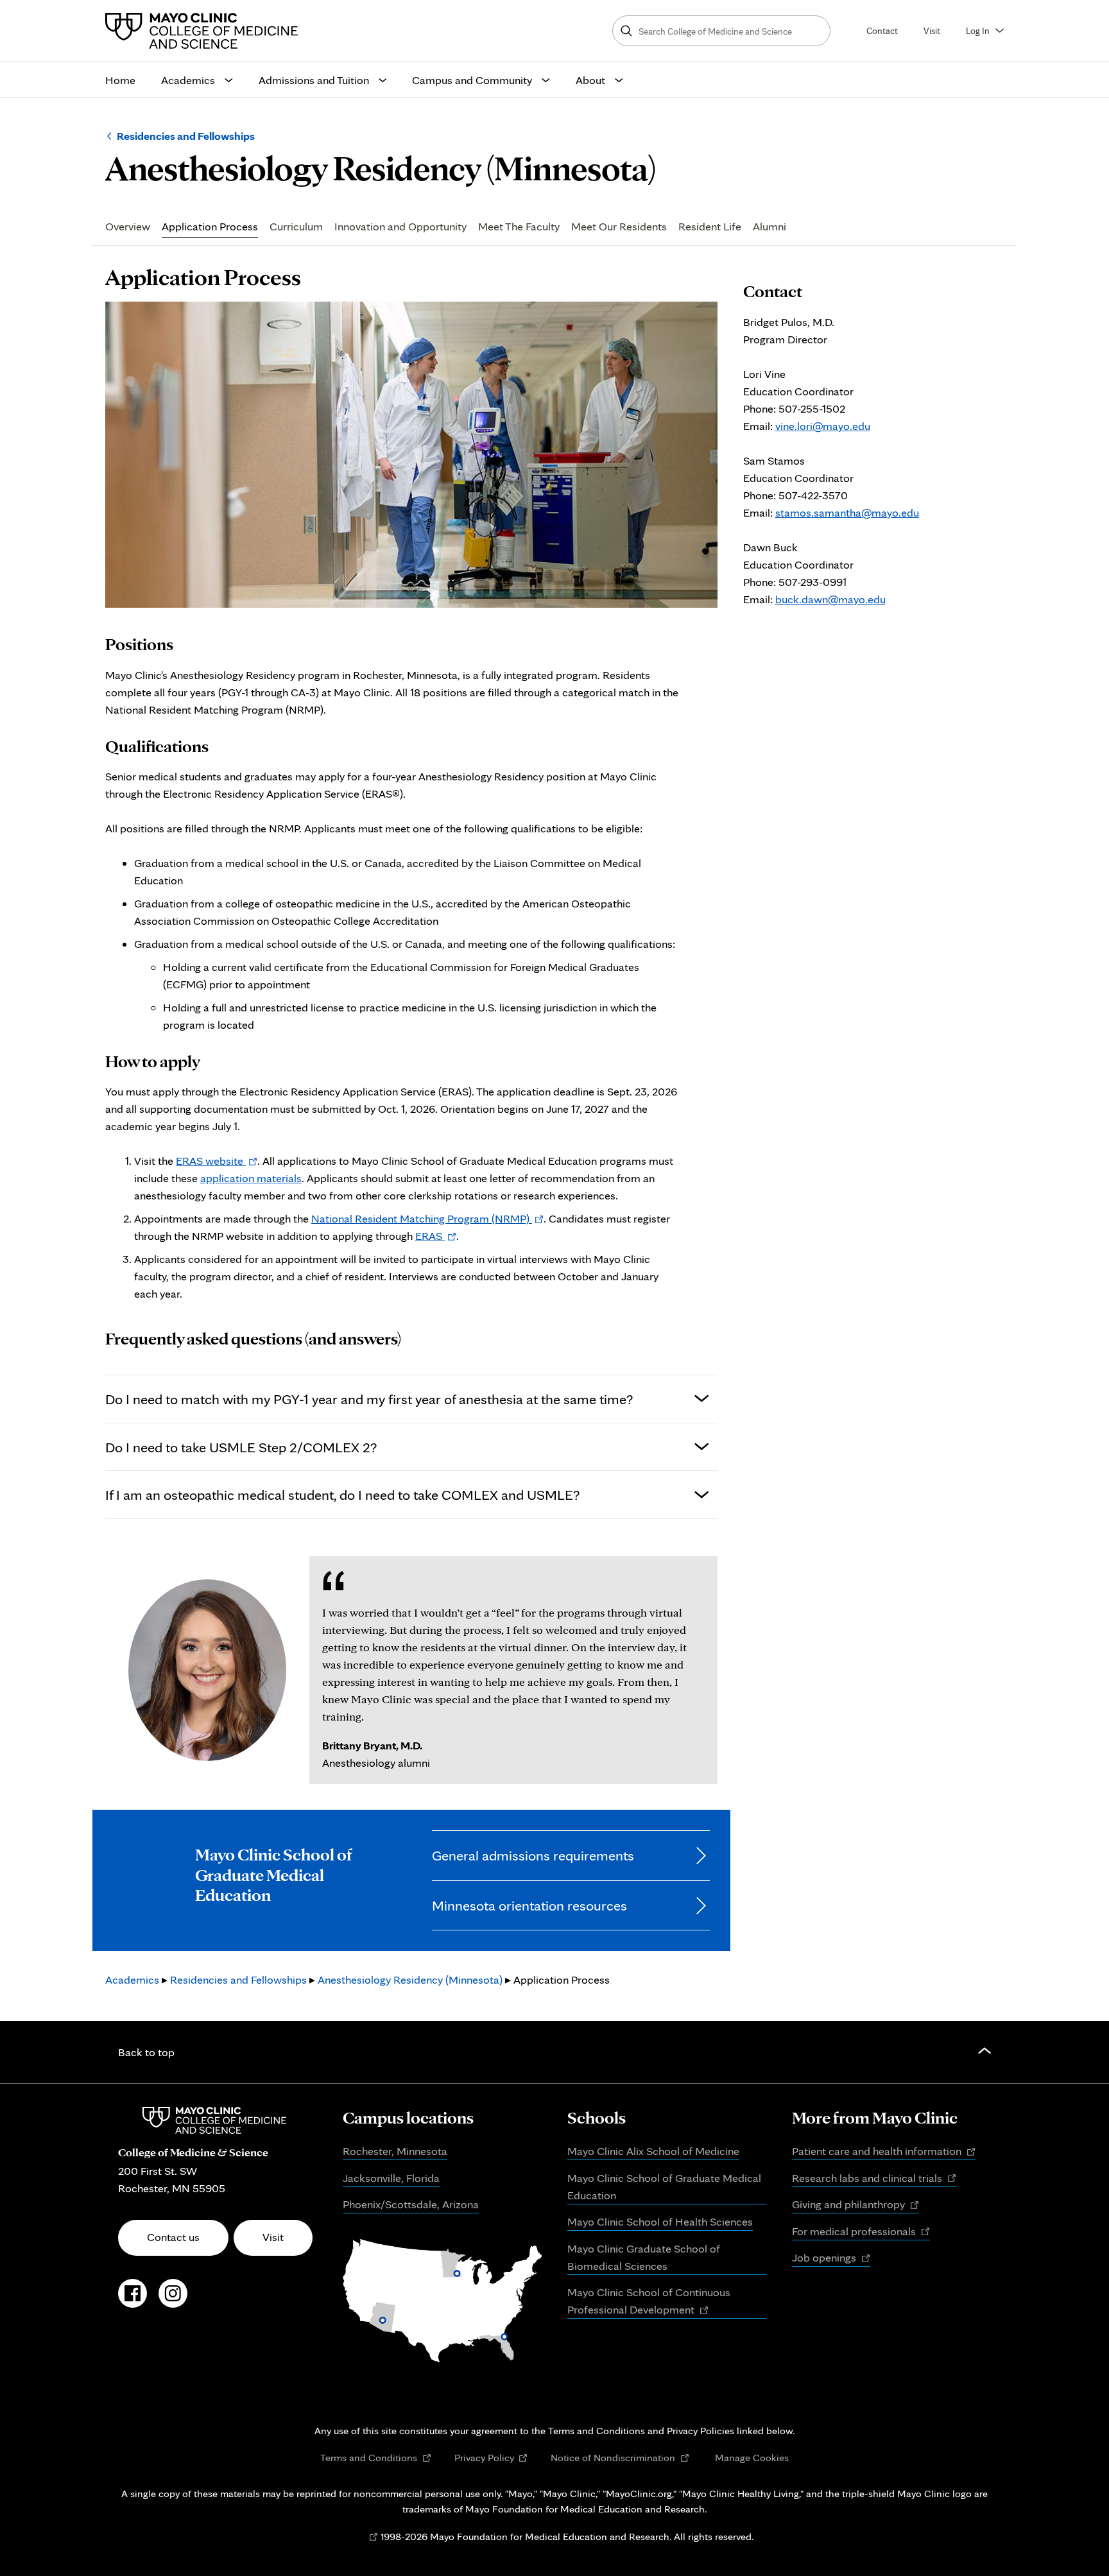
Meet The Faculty (519, 227)
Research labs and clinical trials (874, 2179)
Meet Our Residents (619, 227)
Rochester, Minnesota (395, 2151)
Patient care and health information (884, 2152)
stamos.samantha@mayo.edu (847, 512)
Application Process (210, 227)
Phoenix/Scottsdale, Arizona (411, 2204)
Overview (128, 227)
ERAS (436, 1236)
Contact (882, 30)
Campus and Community (472, 80)
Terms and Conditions (376, 2458)
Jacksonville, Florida (391, 2178)
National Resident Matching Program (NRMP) (427, 1218)
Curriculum (296, 227)
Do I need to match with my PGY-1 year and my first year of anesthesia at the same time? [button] (369, 1399)
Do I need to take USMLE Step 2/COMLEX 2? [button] (241, 1447)
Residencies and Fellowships (186, 136)
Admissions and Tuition (314, 80)
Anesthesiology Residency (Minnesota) (410, 1979)
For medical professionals (861, 2232)
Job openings (831, 2258)
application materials (251, 1178)
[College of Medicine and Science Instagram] (173, 2300)
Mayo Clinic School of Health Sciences (660, 2221)
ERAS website (217, 1161)
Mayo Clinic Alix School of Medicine (653, 2151)
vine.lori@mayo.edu (823, 426)
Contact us (173, 2237)
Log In (978, 30)
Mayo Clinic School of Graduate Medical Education (664, 2186)
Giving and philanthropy (855, 2205)
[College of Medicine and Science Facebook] (133, 2300)
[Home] (205, 31)
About (590, 80)
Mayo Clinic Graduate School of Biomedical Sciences (644, 2257)
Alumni (769, 227)
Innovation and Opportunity (400, 227)
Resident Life (710, 227)
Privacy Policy (491, 2458)
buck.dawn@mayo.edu (830, 599)
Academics (188, 80)
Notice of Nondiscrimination (620, 2458)
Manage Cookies (752, 2457)
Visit (932, 30)
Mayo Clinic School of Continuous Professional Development (649, 2302)
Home (120, 80)
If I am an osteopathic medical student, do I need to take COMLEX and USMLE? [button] (342, 1494)
